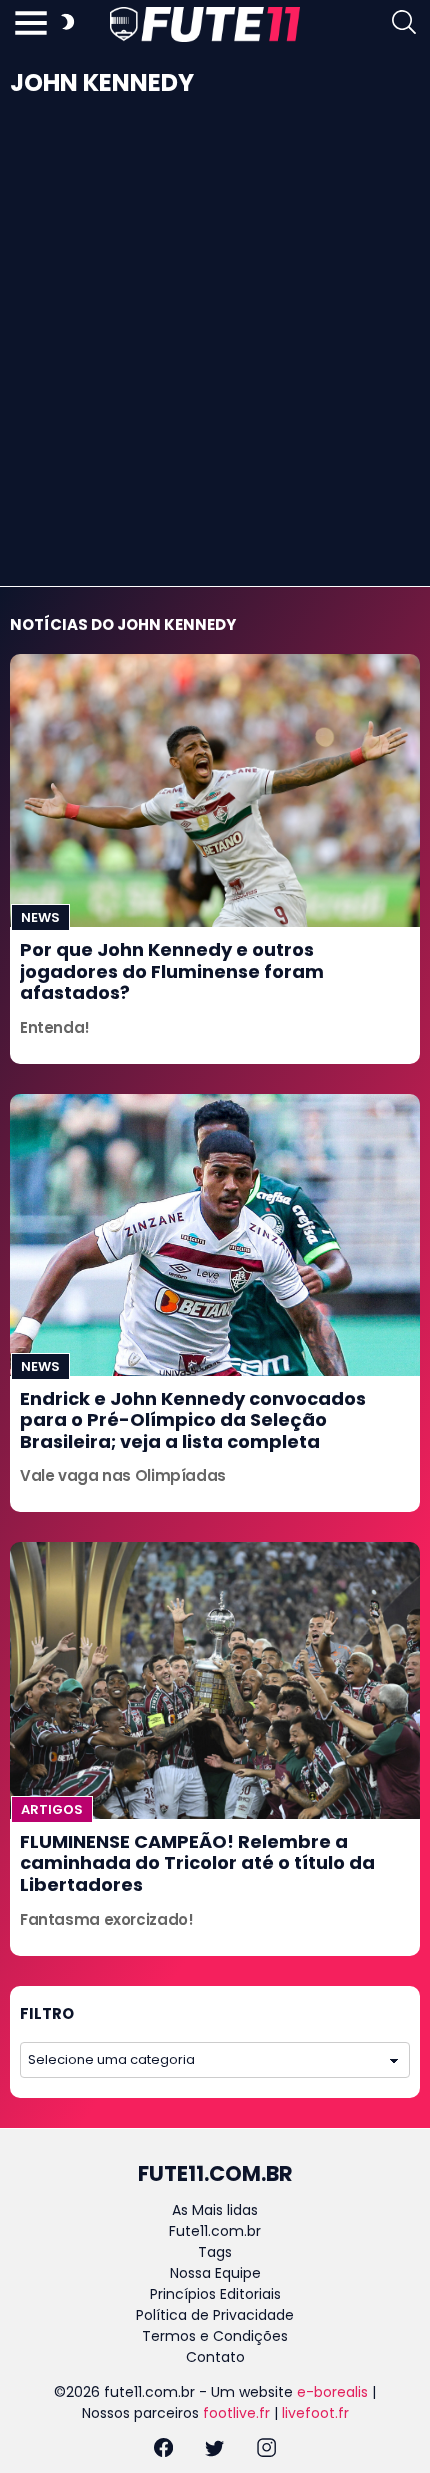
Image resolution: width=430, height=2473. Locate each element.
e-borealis (332, 2392)
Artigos (52, 1809)
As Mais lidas (215, 2210)
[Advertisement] (215, 361)
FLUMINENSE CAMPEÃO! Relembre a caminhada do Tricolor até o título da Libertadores (197, 1863)
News (40, 917)
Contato (215, 2357)
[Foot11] (205, 24)
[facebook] (163, 2450)
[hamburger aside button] (31, 24)
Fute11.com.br (215, 2231)
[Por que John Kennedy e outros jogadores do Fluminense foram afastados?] (215, 790)
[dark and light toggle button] (67, 24)
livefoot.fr (315, 2413)
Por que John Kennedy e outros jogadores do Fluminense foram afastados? (172, 971)
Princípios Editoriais (215, 2294)
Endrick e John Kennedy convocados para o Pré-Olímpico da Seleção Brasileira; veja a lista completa (193, 1420)
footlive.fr (236, 2413)
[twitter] (214, 2450)
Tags (215, 2252)
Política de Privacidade (215, 2315)
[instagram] (266, 2450)
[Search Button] (404, 24)
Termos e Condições (215, 2336)
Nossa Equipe (215, 2273)
